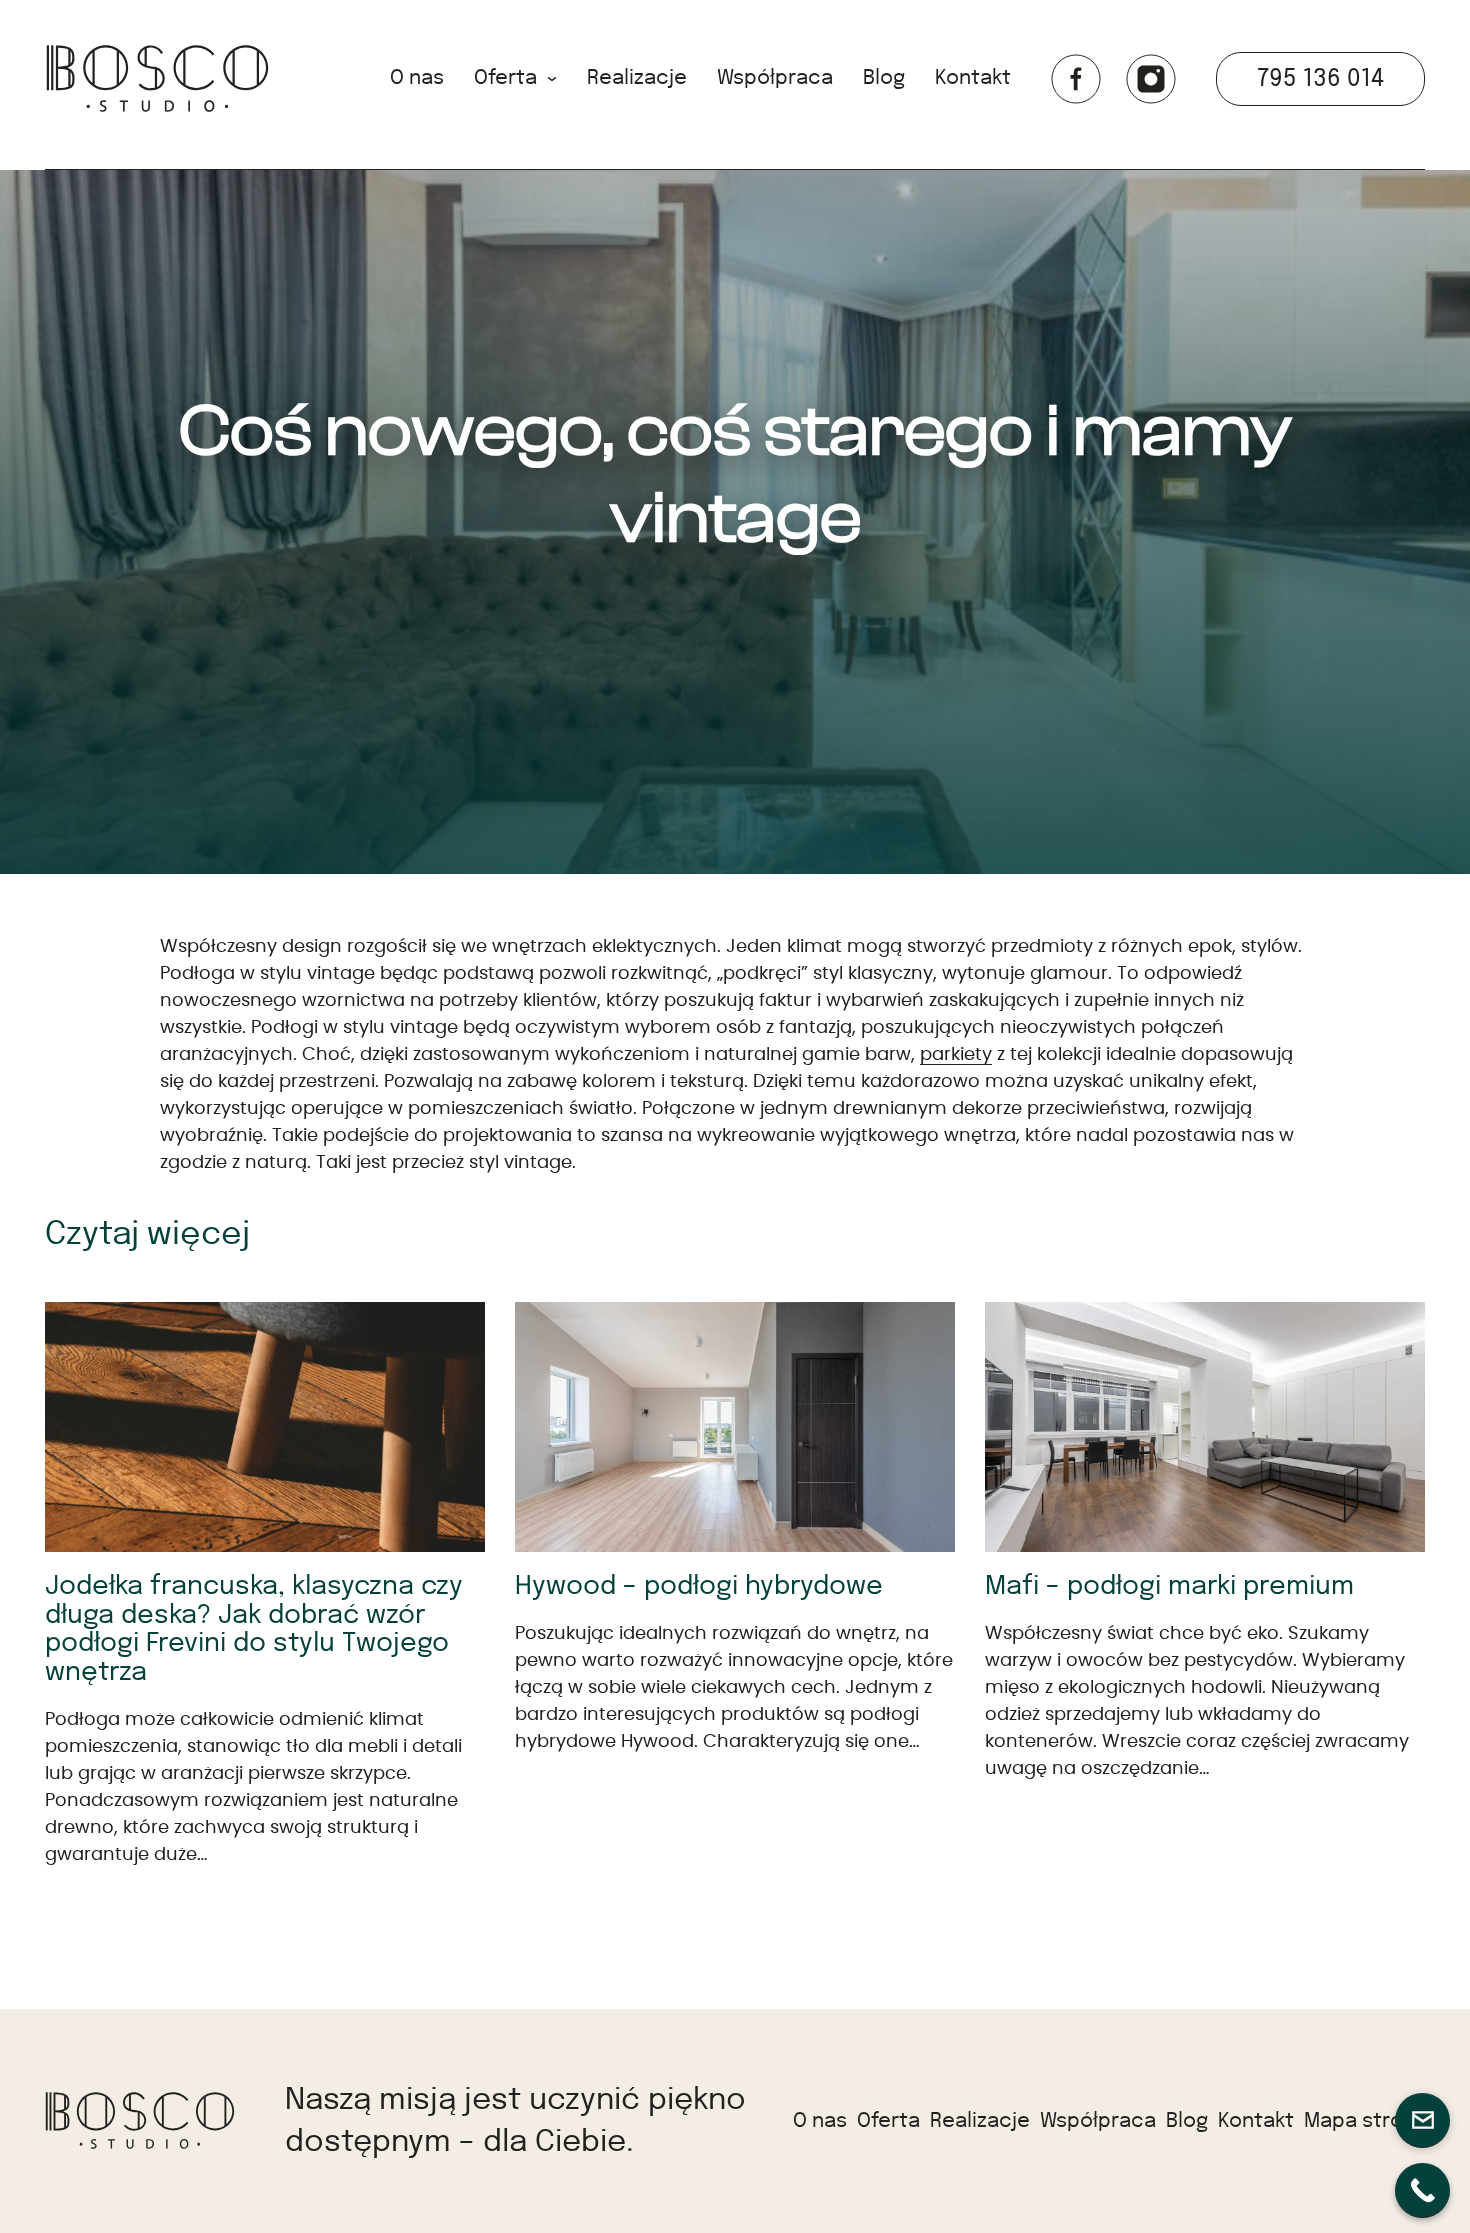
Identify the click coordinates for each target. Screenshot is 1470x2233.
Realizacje (637, 78)
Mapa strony (1364, 2121)
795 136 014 (1320, 79)
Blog (884, 78)
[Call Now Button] (1422, 2190)
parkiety (956, 1055)
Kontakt (973, 78)
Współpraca (775, 78)
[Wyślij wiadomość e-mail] (1422, 2120)
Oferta (505, 78)
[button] (157, 78)
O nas (417, 78)
